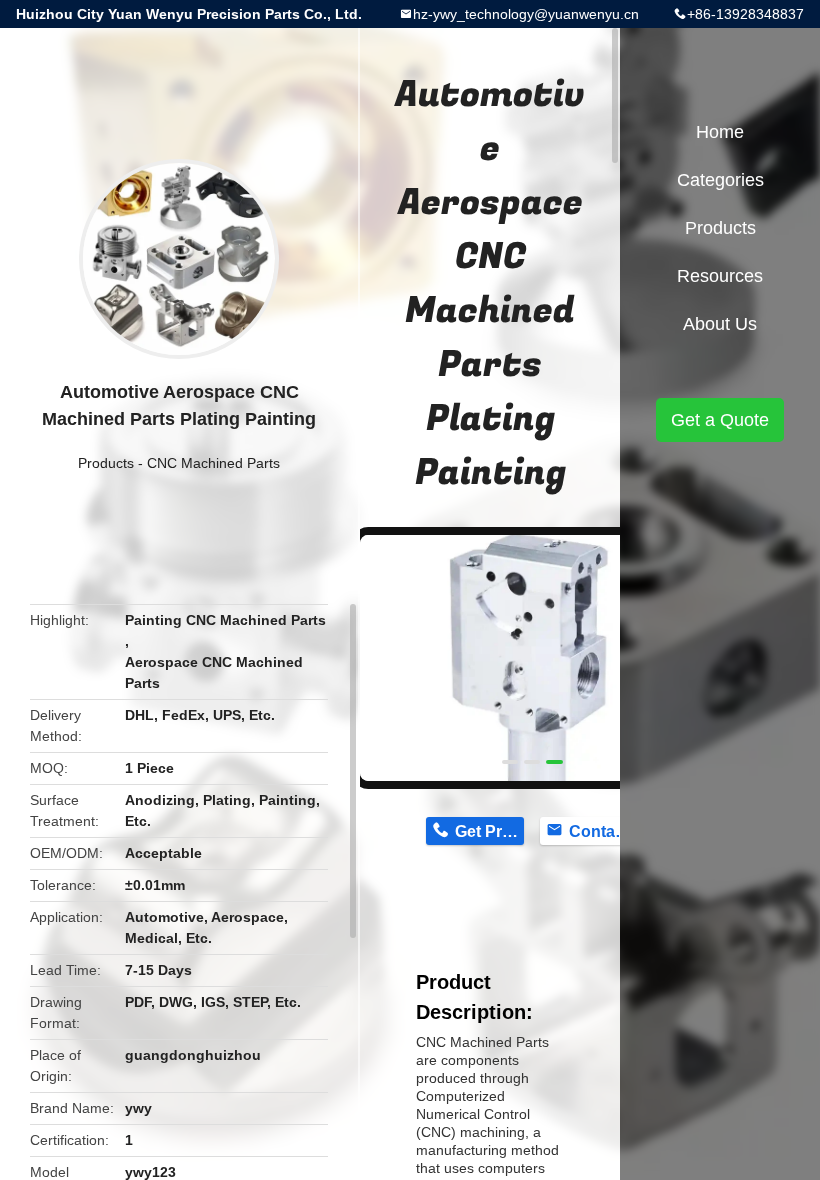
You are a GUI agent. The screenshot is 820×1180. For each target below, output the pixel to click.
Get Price (489, 831)
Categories (720, 180)
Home (720, 132)
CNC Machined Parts (213, 463)
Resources (720, 276)
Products (106, 463)
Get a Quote (720, 420)
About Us (720, 324)
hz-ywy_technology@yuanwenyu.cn (526, 14)
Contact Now (603, 831)
